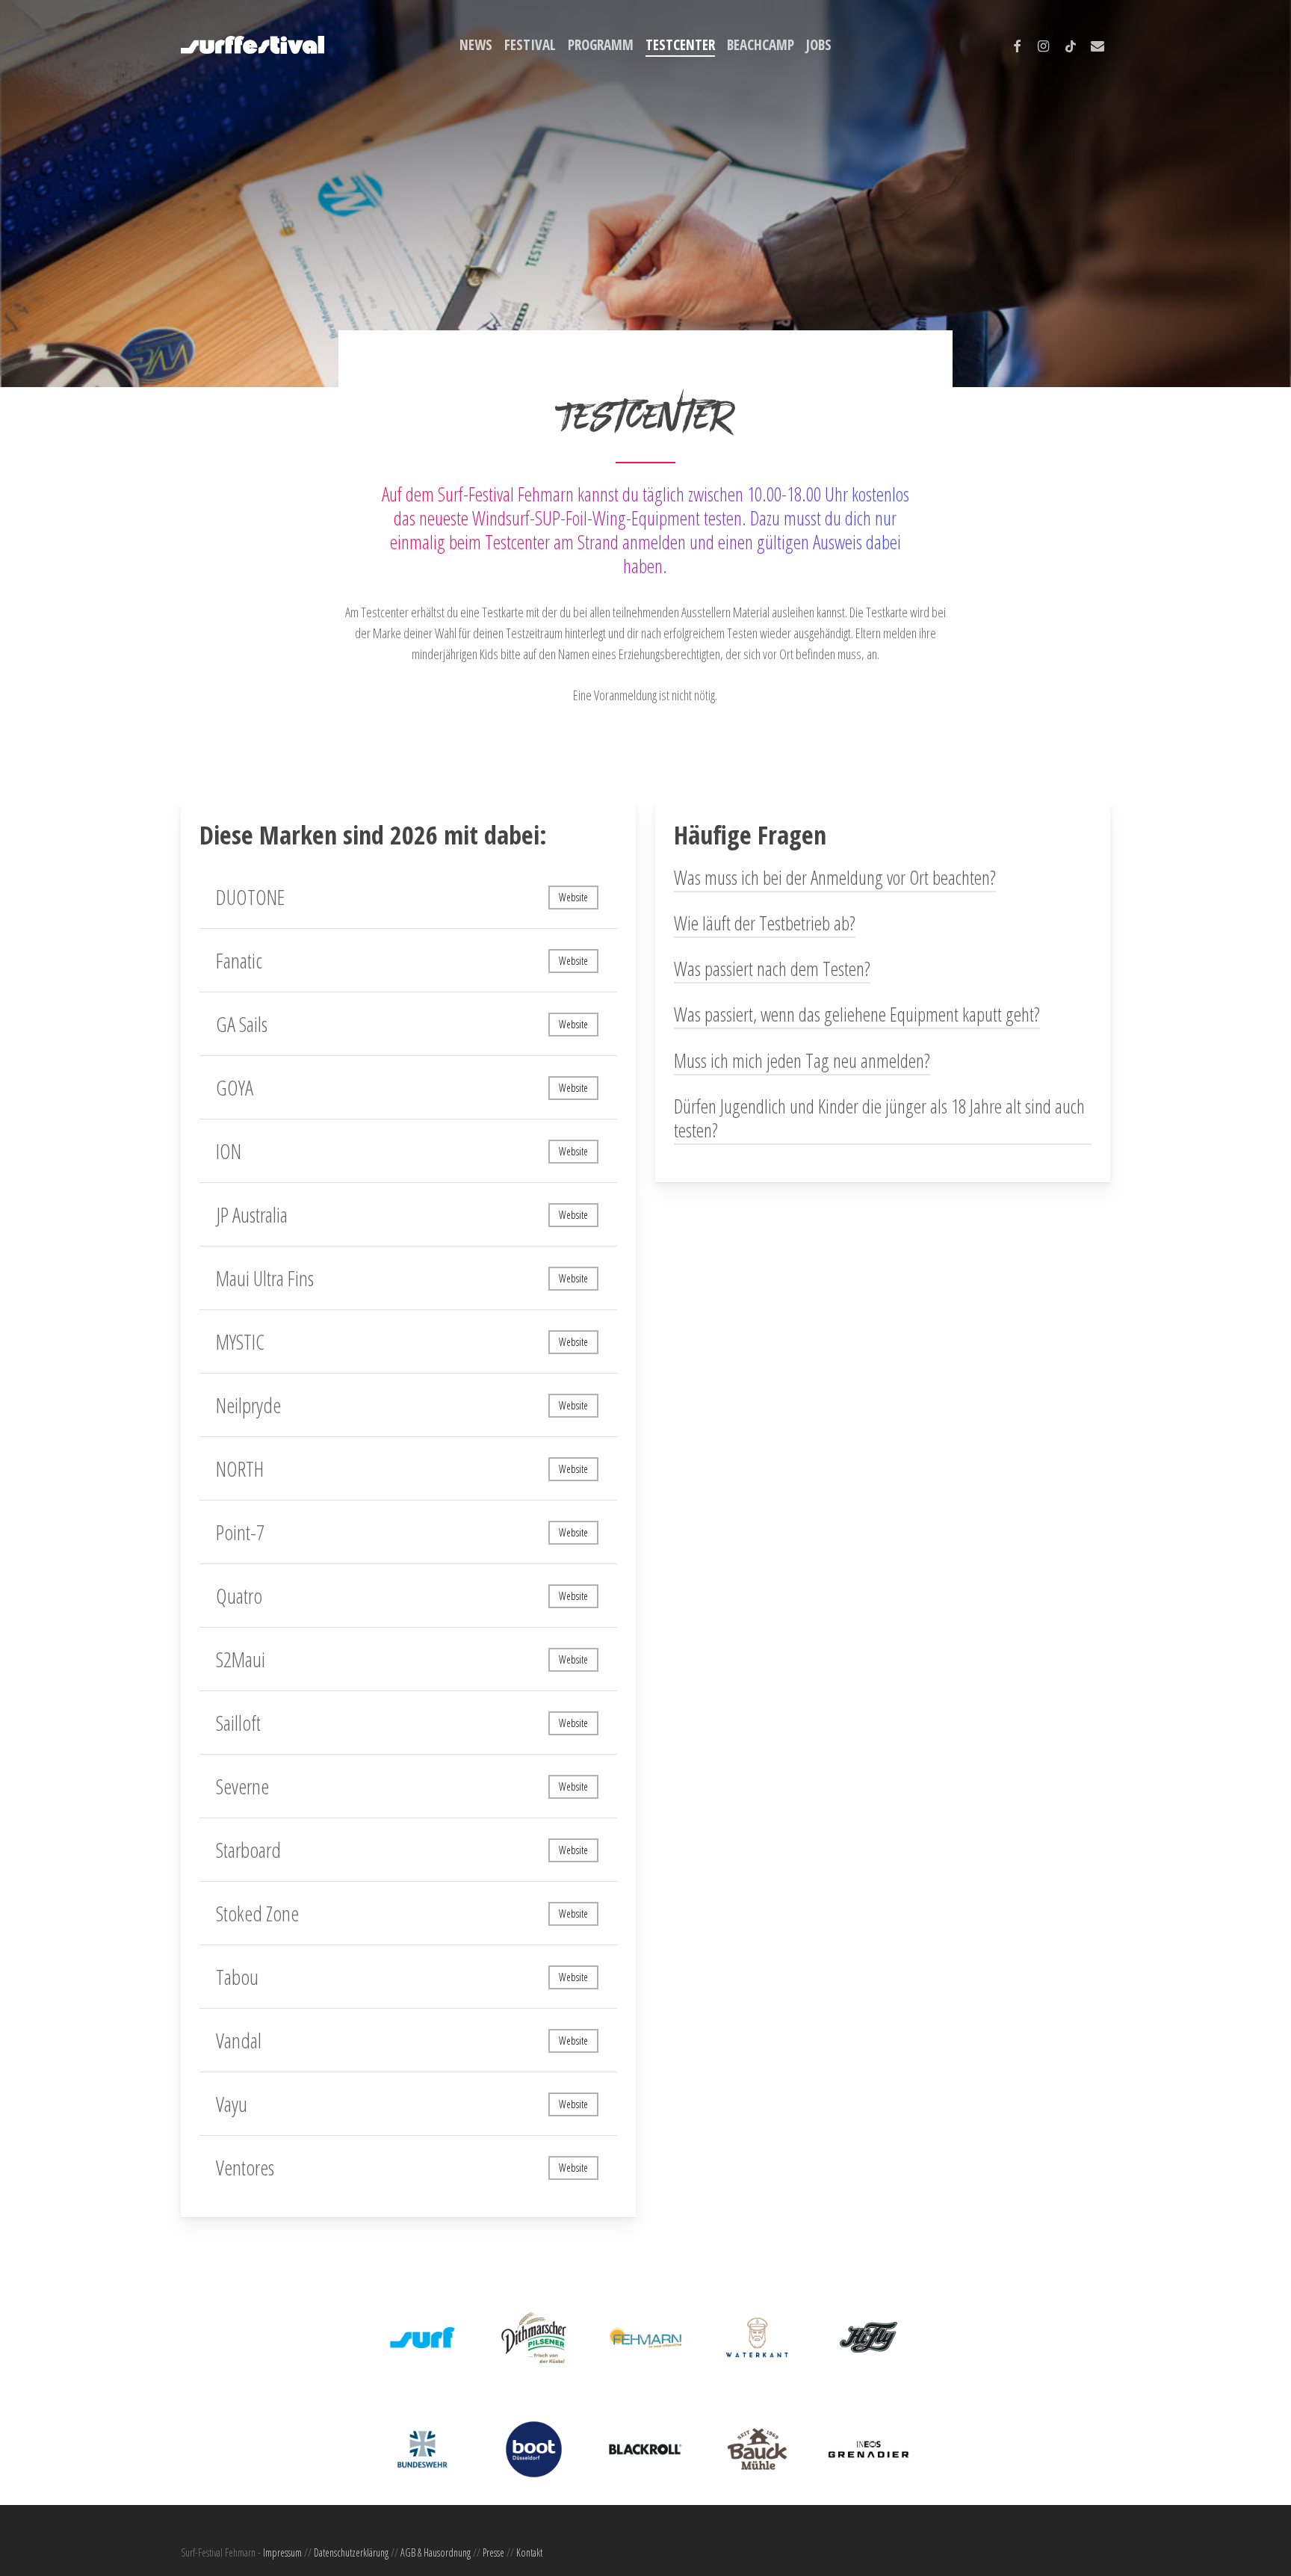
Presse (493, 2552)
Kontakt (529, 2552)
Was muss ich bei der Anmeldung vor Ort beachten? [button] (835, 877)
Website (573, 897)
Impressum (282, 2552)
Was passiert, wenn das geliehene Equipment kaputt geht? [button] (857, 1014)
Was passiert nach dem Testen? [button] (772, 969)
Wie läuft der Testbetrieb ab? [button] (765, 923)
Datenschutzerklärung (351, 2552)
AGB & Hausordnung (436, 2552)
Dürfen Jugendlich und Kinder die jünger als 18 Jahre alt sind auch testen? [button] (879, 1118)
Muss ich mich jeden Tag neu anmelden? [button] (802, 1060)
